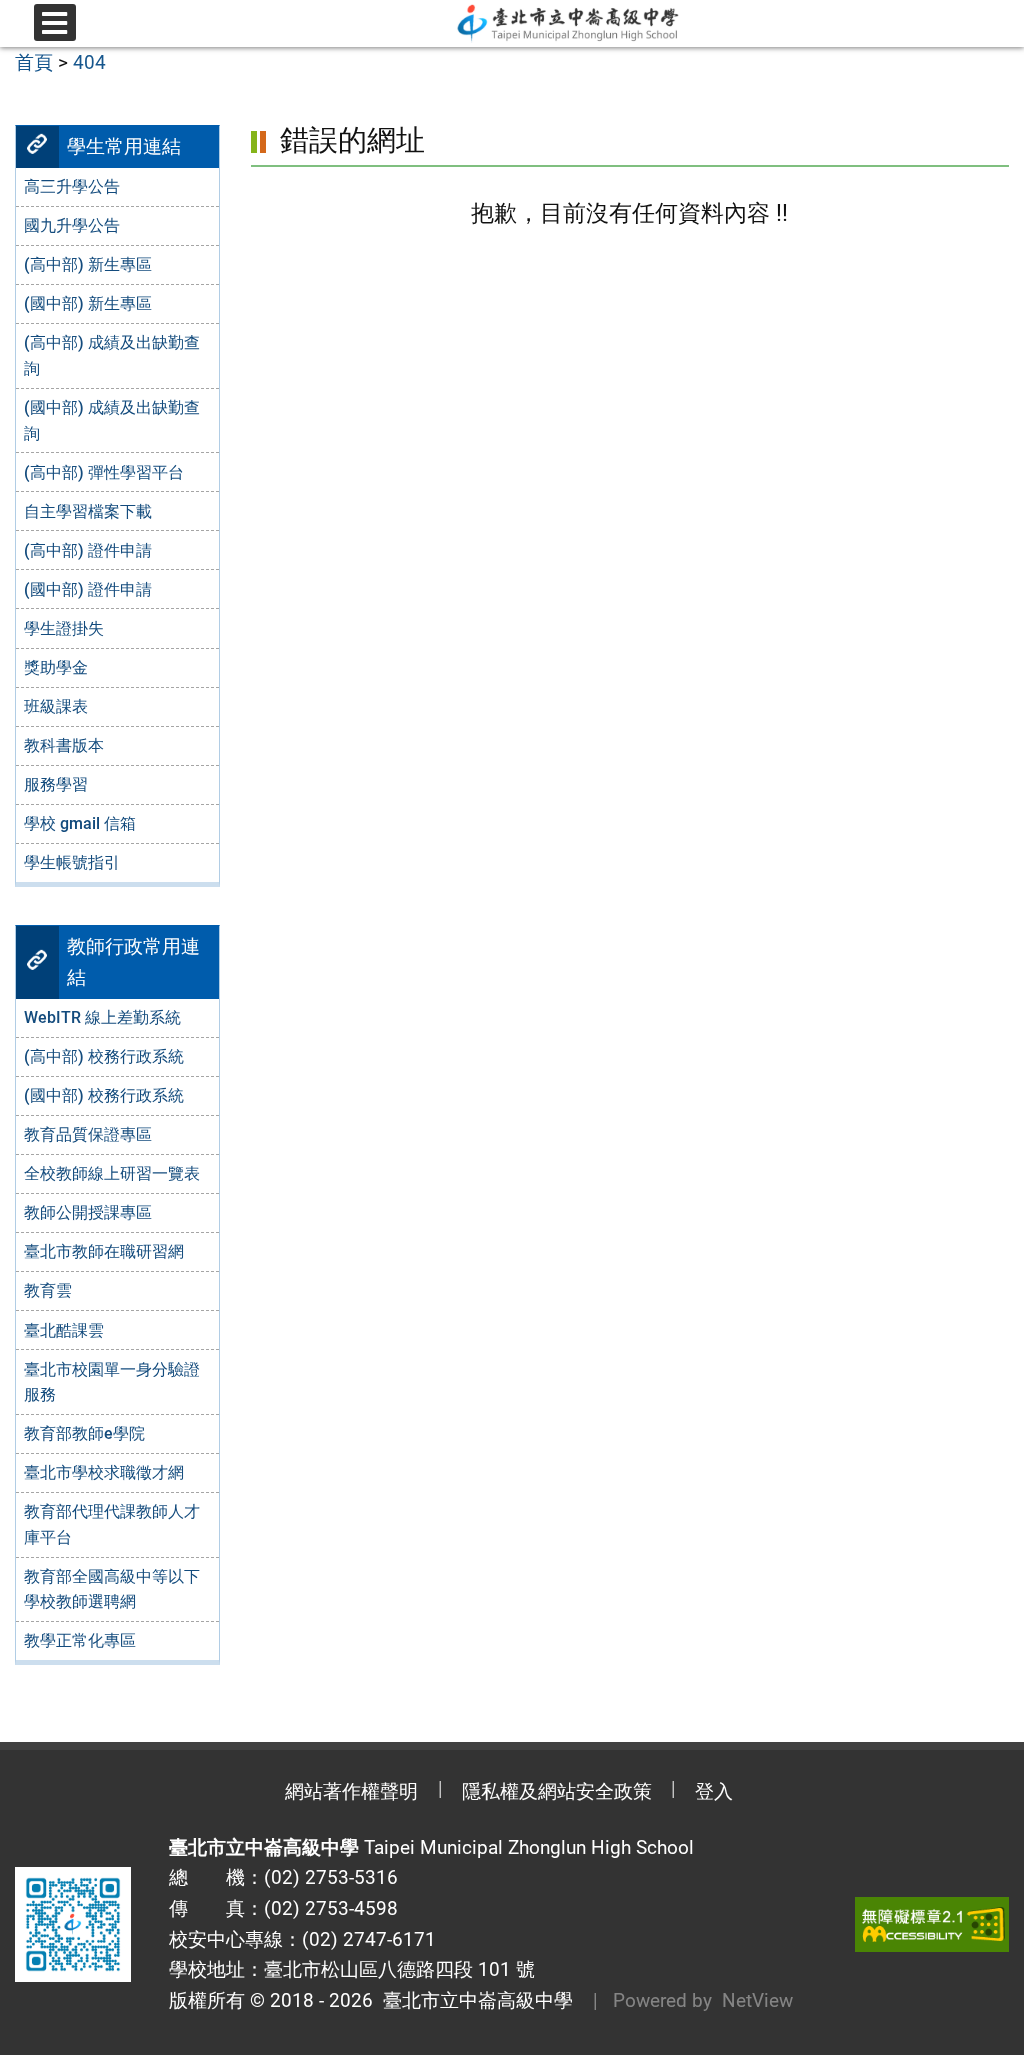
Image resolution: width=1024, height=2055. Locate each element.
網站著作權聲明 (351, 1791)
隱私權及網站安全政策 (557, 1791)
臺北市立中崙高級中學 (473, 2000)
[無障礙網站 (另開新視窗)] (932, 1924)
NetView (757, 2000)
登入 (714, 1791)
